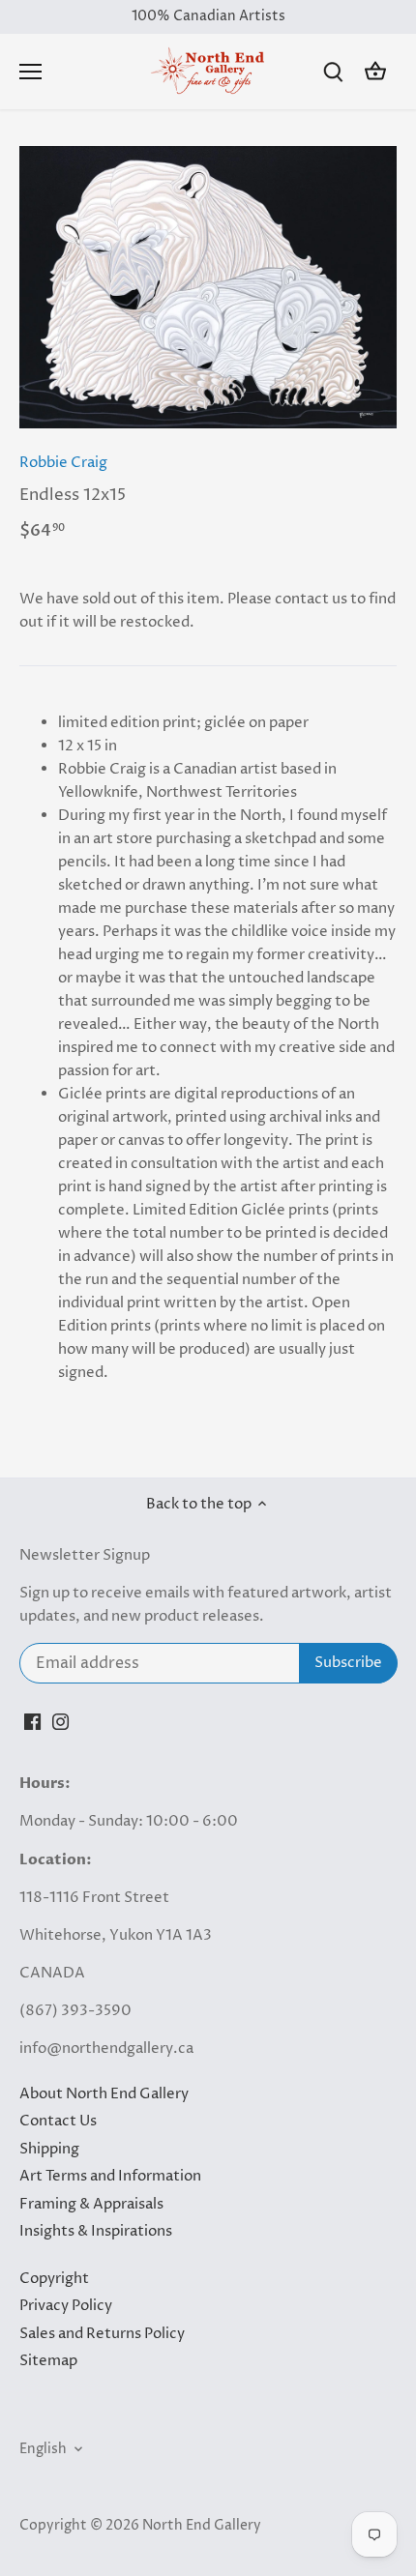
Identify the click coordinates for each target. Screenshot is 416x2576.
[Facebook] (32, 1722)
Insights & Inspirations (96, 2231)
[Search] (333, 72)
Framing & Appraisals (91, 2204)
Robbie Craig (63, 463)
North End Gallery (202, 2526)
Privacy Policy (66, 2306)
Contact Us (58, 2121)
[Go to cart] (375, 72)
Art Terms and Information (110, 2176)
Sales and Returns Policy (102, 2334)
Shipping (49, 2149)
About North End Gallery (104, 2094)
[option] (208, 288)
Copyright (54, 2279)
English (43, 2449)
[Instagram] (60, 1722)
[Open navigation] (30, 72)
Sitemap (48, 2361)
